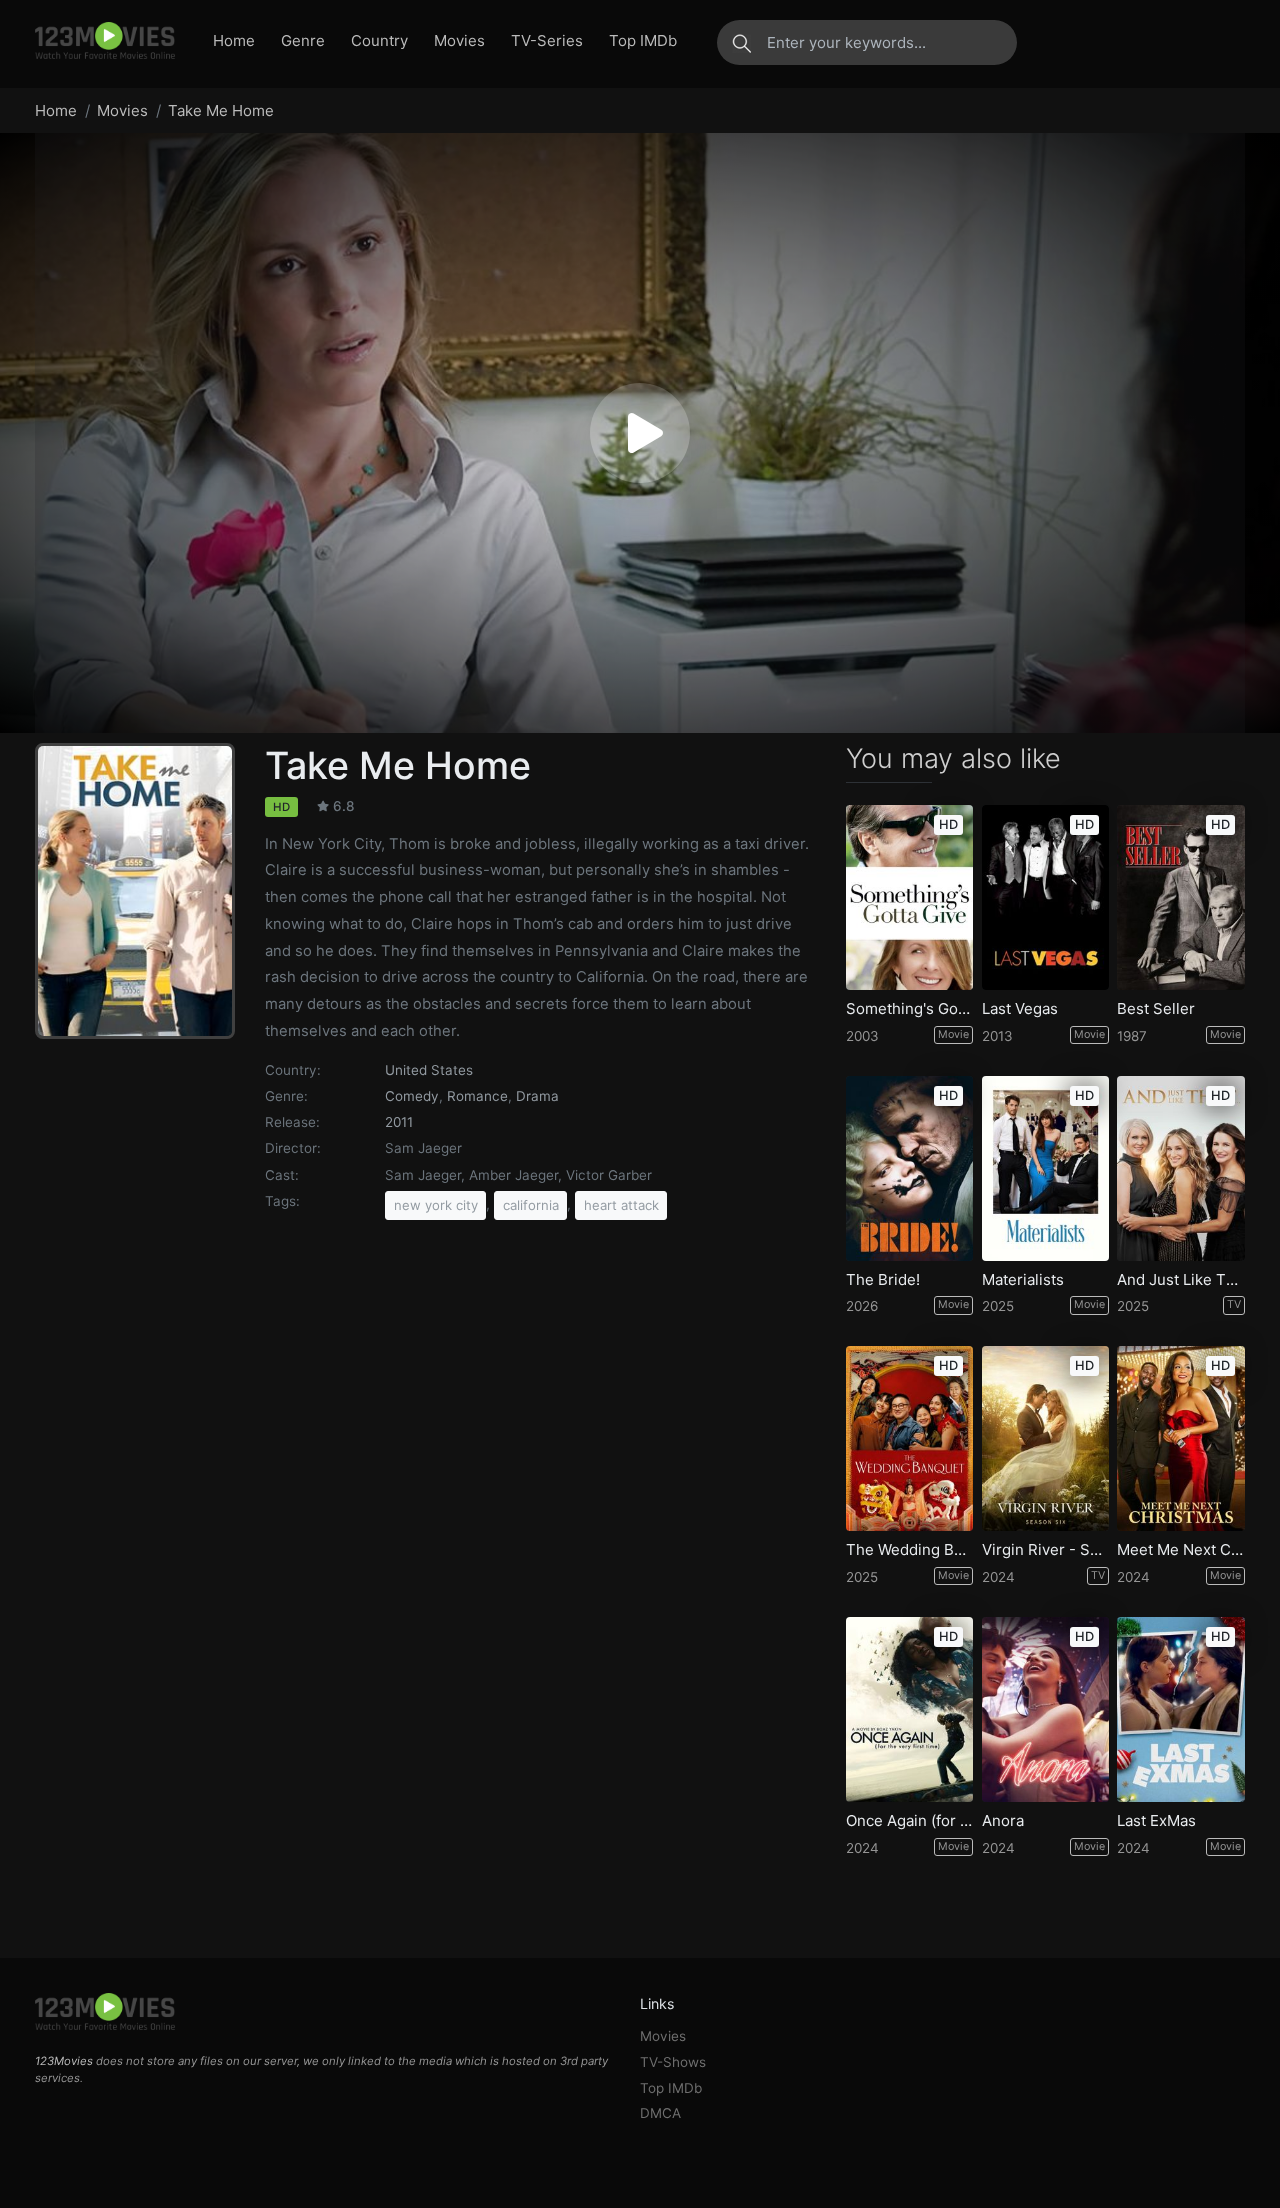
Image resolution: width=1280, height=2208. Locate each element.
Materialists (1023, 1280)
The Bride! (883, 1280)
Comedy (412, 1096)
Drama (537, 1096)
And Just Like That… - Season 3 (1181, 1280)
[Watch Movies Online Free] (105, 42)
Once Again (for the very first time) (910, 1821)
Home (234, 40)
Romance (477, 1096)
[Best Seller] (1181, 897)
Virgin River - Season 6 (1046, 1550)
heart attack (621, 1205)
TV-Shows (673, 2062)
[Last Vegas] (1046, 897)
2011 (399, 1122)
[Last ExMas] (1181, 1709)
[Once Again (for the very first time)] (910, 1709)
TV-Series (547, 40)
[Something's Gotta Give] (910, 897)
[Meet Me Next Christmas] (1181, 1438)
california (531, 1205)
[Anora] (1046, 1709)
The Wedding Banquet (910, 1550)
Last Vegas (1020, 1009)
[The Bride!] (910, 1168)
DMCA (660, 2113)
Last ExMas (1156, 1821)
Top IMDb (643, 40)
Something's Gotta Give (910, 1009)
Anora (1003, 1821)
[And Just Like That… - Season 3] (1181, 1168)
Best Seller (1156, 1009)
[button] (640, 433)
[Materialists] (1046, 1168)
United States (429, 1070)
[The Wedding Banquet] (910, 1438)
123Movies (64, 2061)
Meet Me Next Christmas (1181, 1550)
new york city (436, 1205)
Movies (459, 40)
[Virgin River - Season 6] (1046, 1438)
